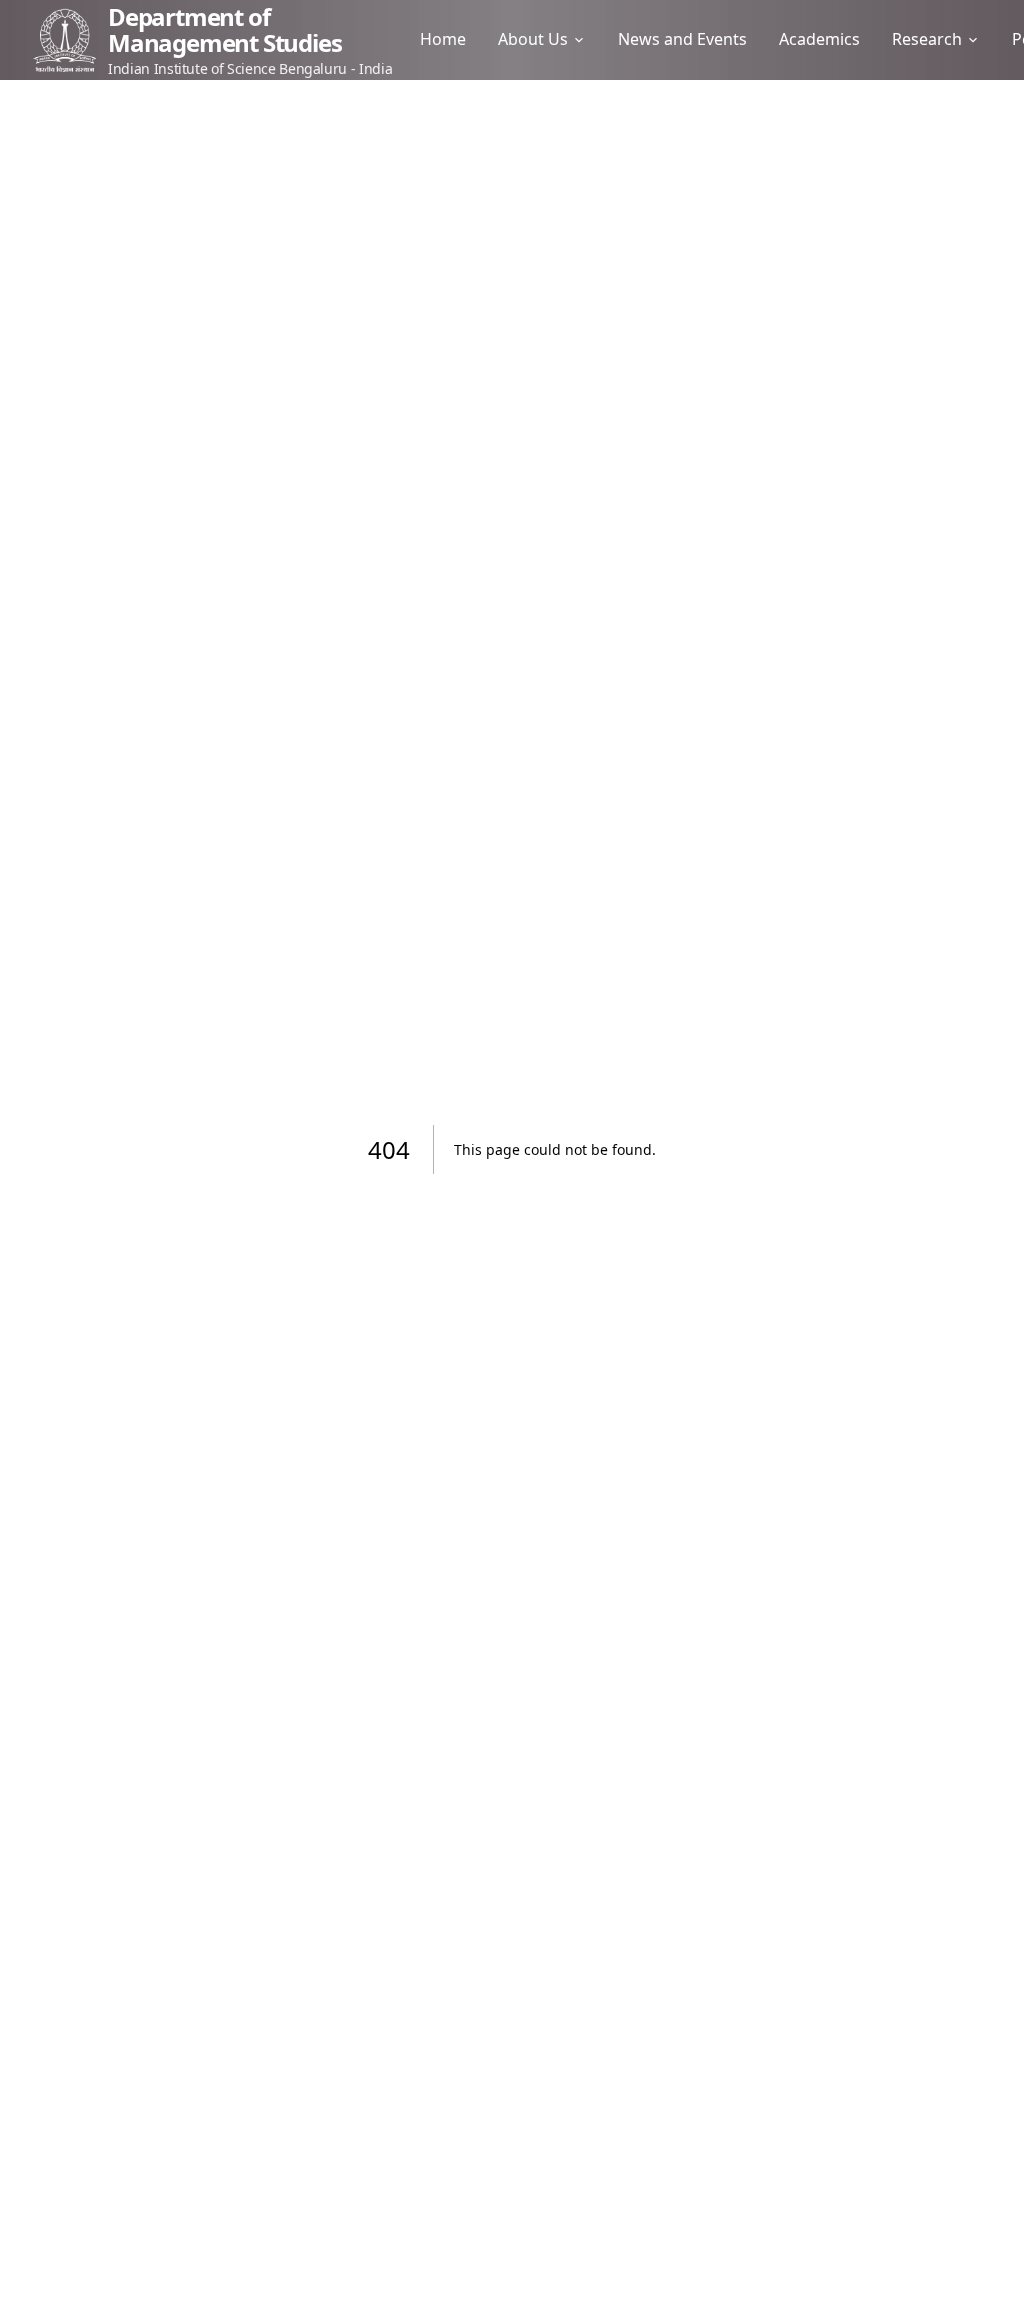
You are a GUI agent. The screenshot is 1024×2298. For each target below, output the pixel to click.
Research (927, 39)
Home (443, 39)
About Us (533, 39)
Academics (819, 39)
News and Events (682, 39)
